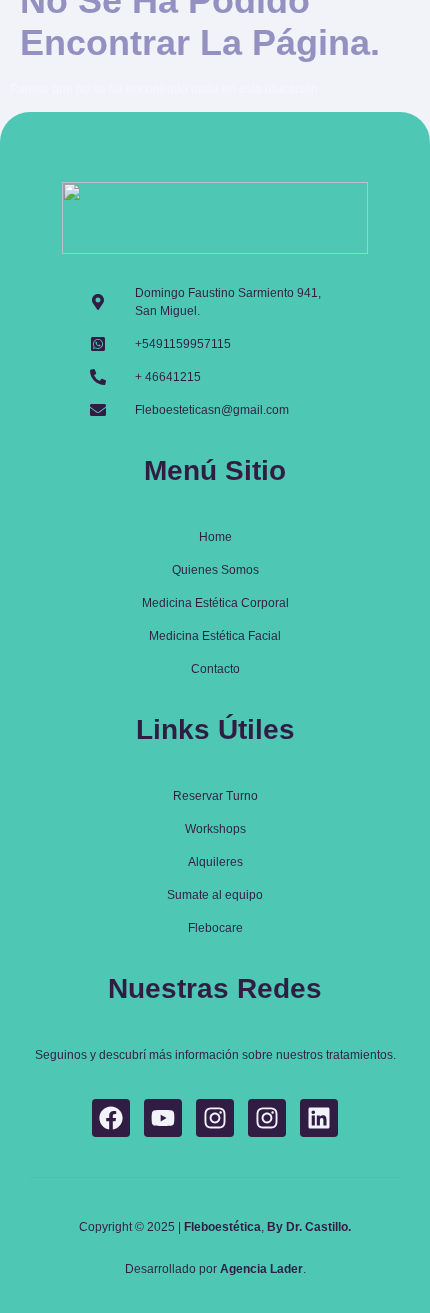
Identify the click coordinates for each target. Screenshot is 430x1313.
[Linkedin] (319, 1118)
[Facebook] (111, 1118)
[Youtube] (163, 1118)
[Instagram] (215, 1118)
